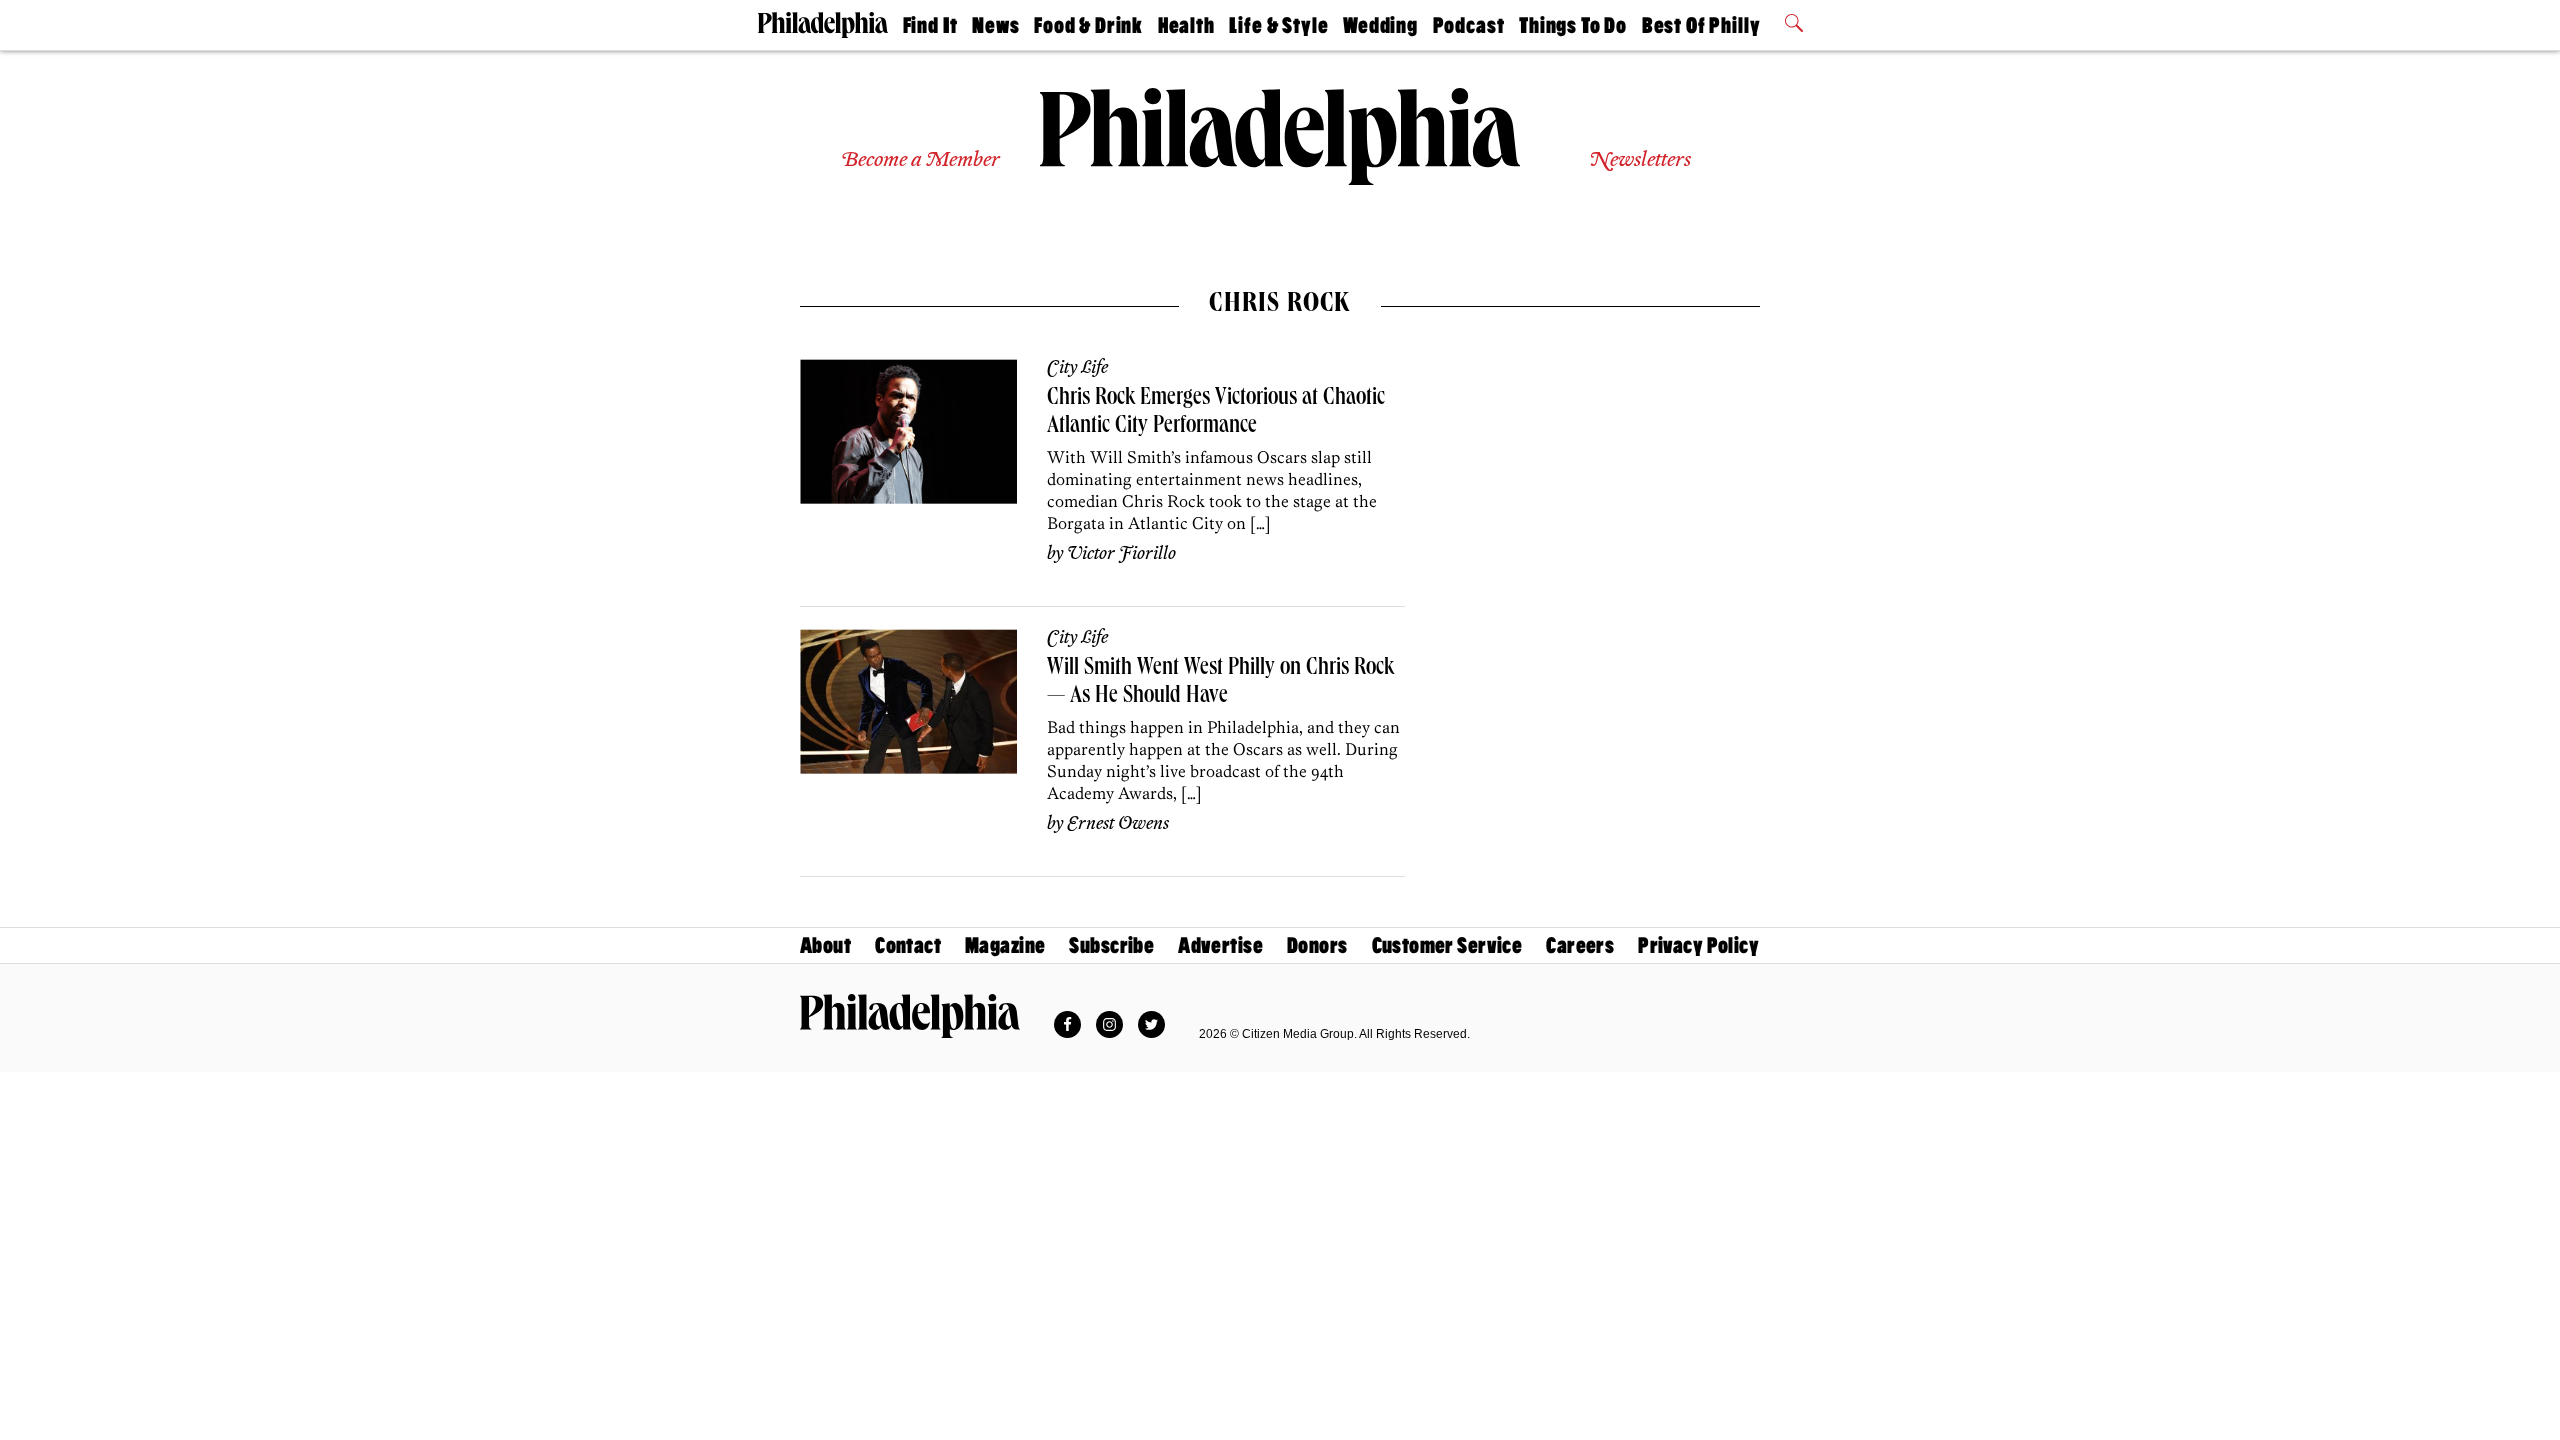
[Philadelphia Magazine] (910, 1016)
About (825, 945)
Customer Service (1447, 945)
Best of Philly (1701, 25)
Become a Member (920, 160)
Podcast (1469, 25)
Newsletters (1640, 160)
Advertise (1220, 945)
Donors (1317, 945)
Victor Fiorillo (1121, 554)
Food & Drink (1088, 25)
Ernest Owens (1118, 824)
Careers (1580, 945)
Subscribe (1111, 945)
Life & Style (1278, 25)
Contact (908, 945)
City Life (1077, 368)
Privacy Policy (1698, 945)
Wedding (1380, 25)
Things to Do (1573, 25)
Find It (930, 25)
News (995, 25)
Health (1186, 25)
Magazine (1005, 945)
